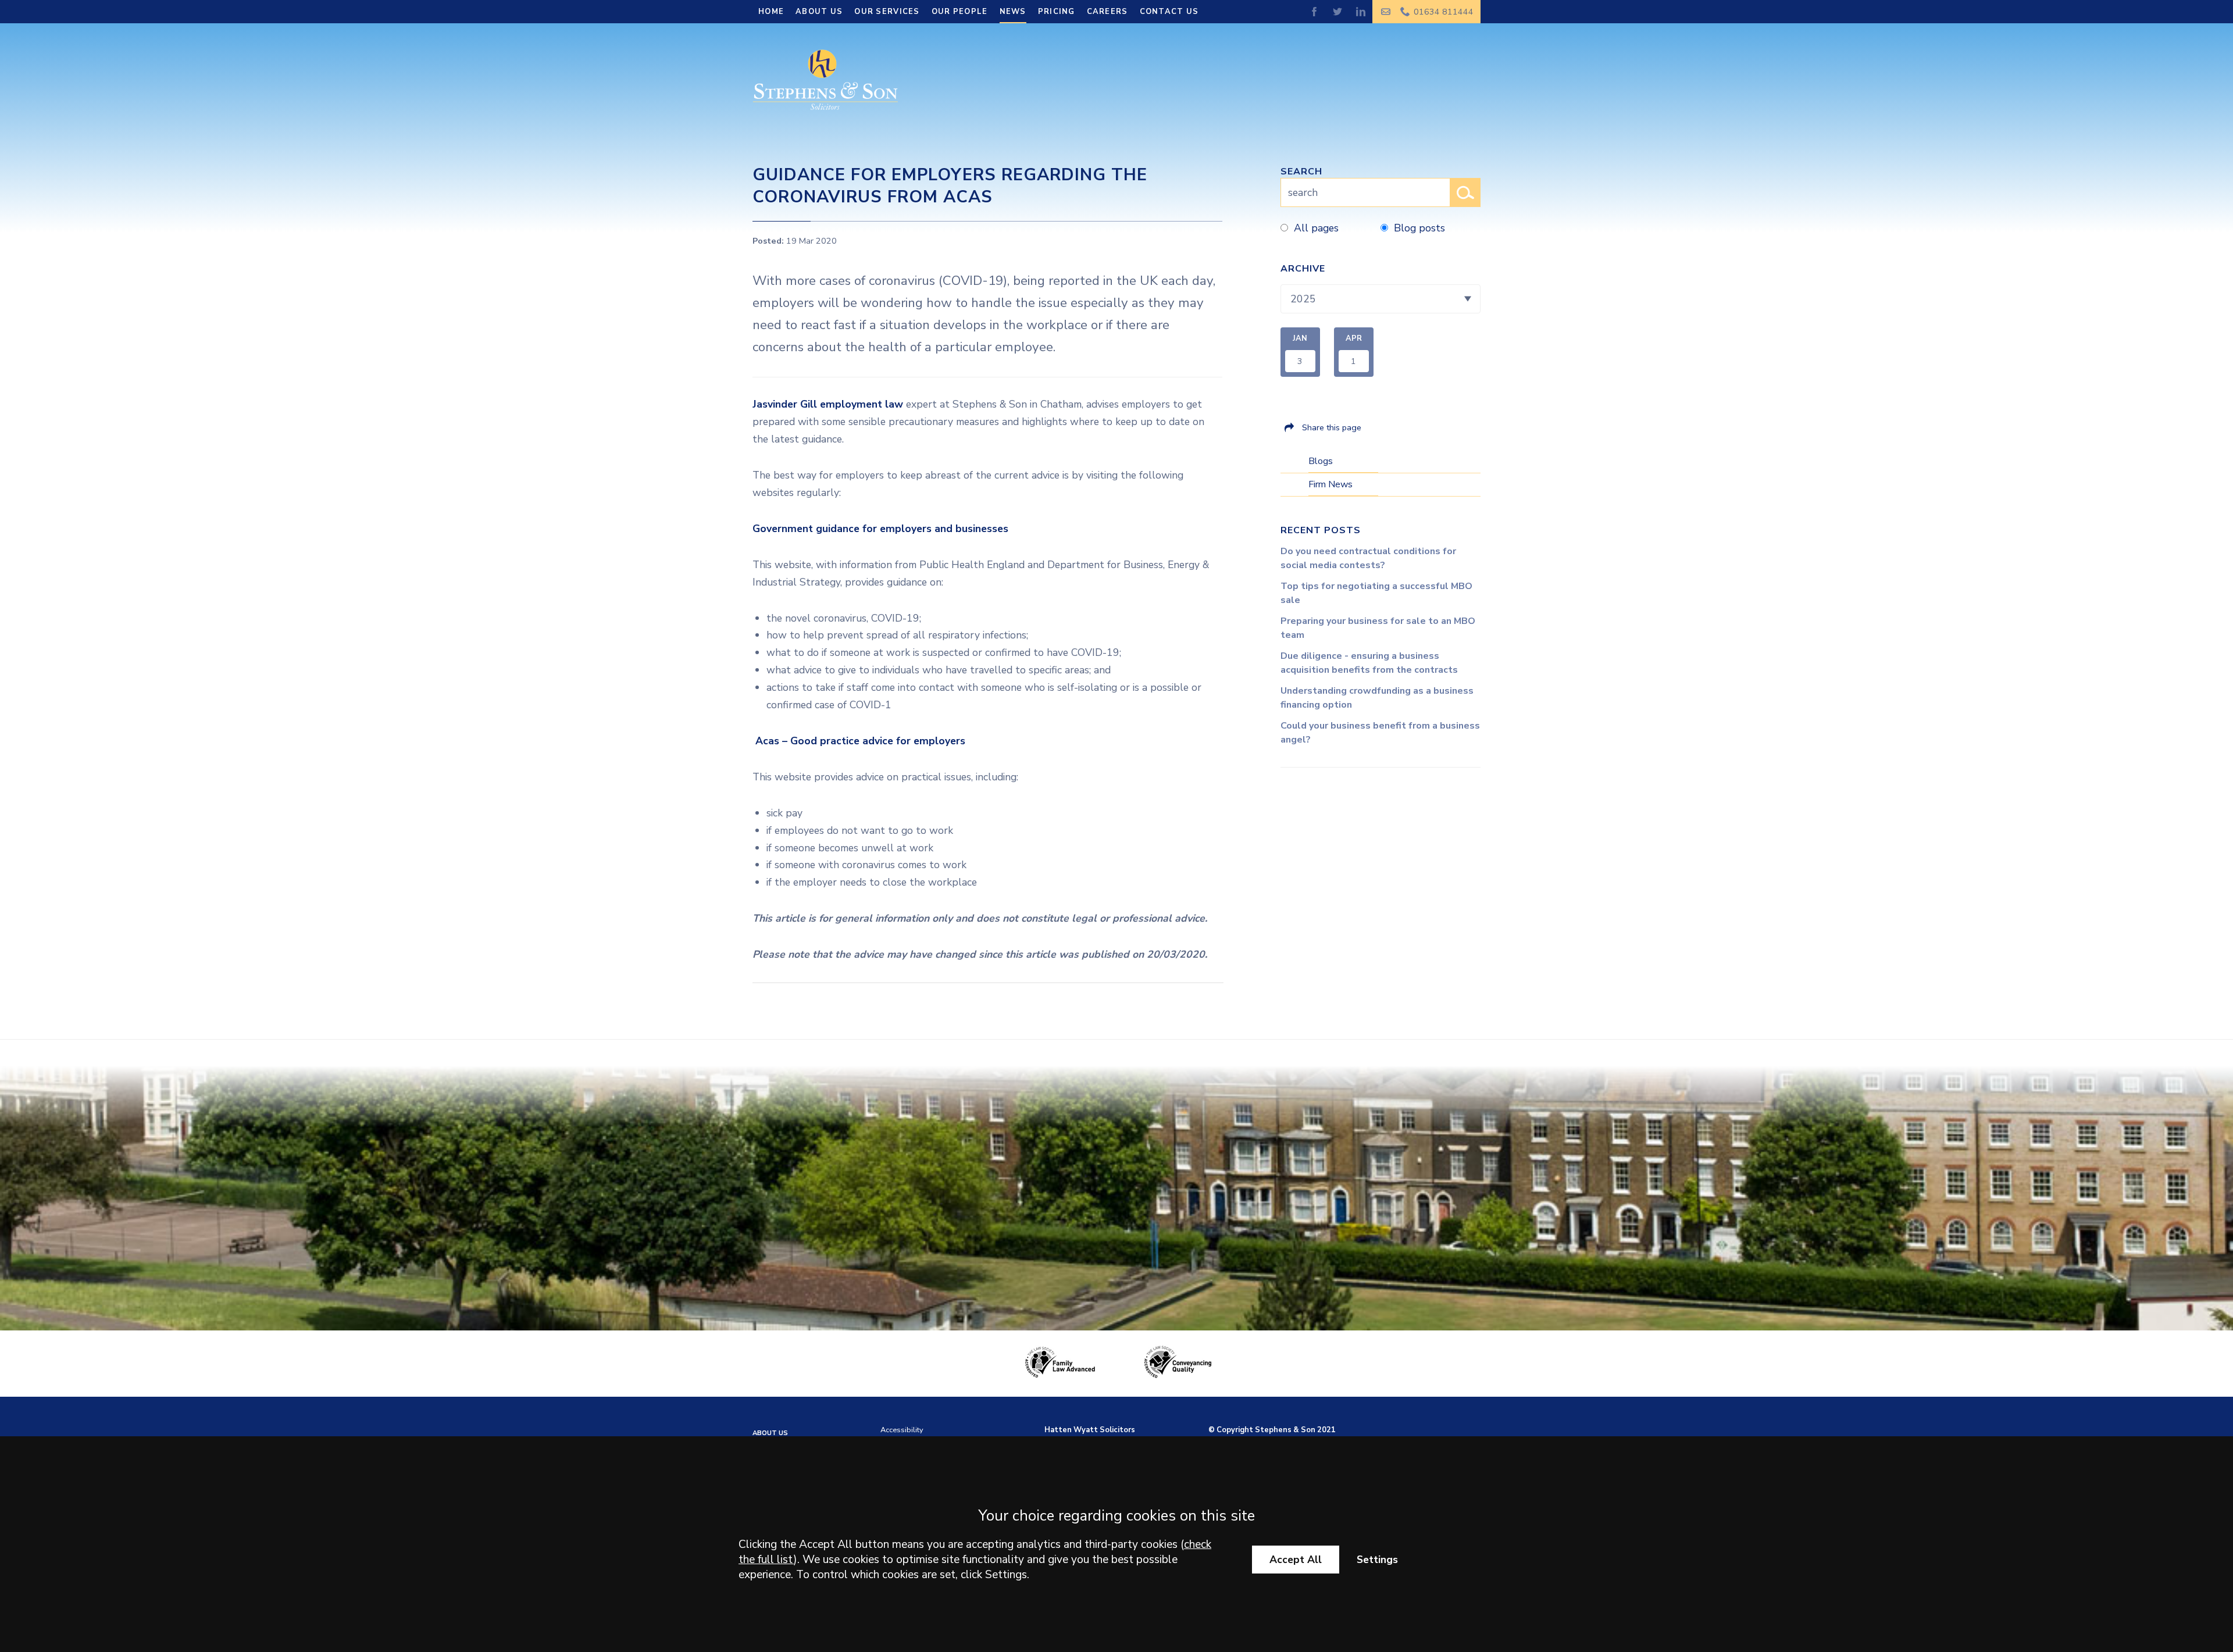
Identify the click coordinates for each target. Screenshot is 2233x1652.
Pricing (1057, 12)
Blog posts (1419, 228)
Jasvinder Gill (785, 404)
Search (1301, 172)
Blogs (1321, 461)
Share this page (1332, 427)
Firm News (1330, 484)
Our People (960, 12)
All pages (1316, 228)
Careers (1107, 12)
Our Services (887, 12)
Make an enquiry (1386, 12)
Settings (1377, 1560)
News (1013, 12)
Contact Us (1169, 12)
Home (771, 12)
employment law (862, 404)
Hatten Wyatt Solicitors (1090, 1430)
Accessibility (902, 1430)
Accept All (1296, 1560)
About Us (819, 12)
